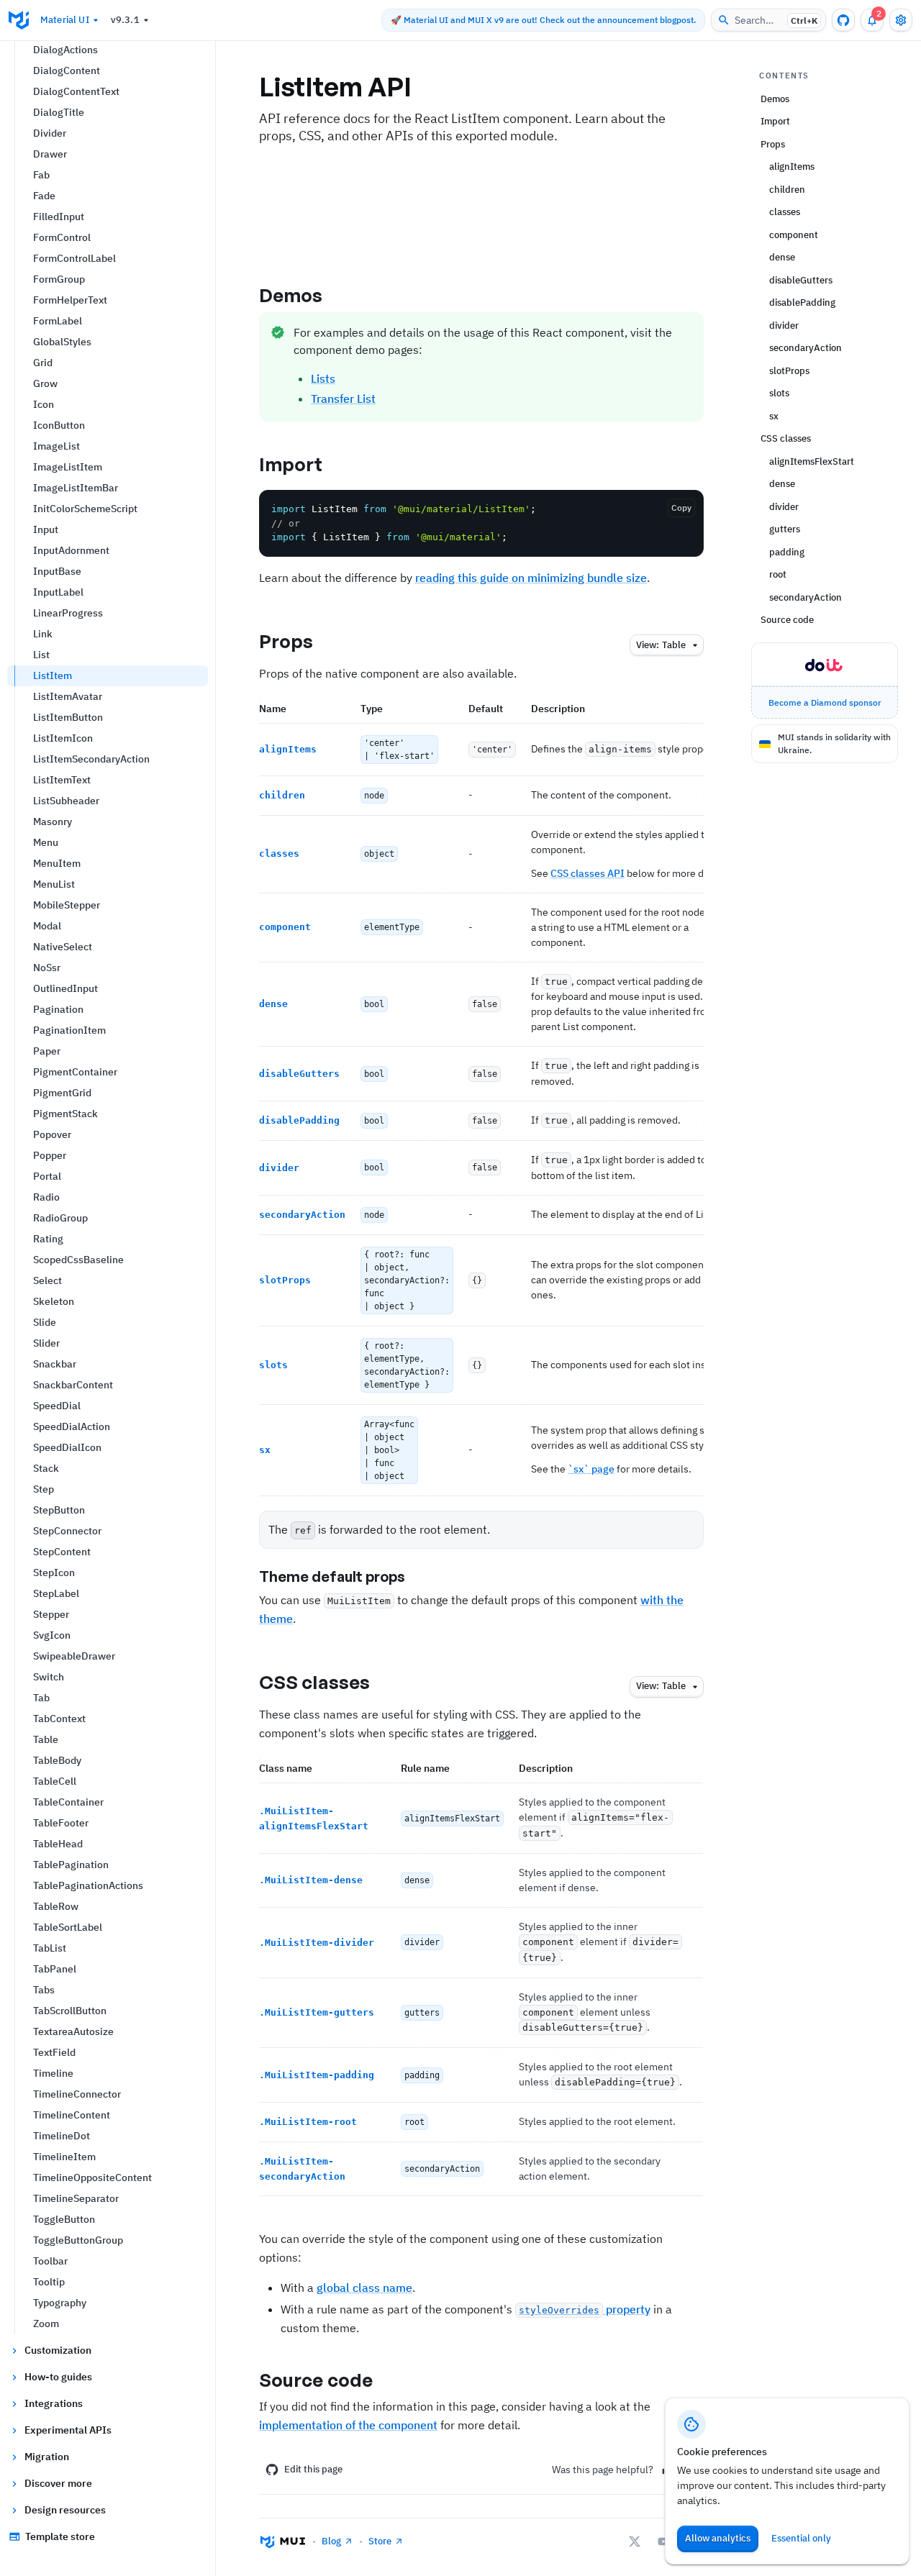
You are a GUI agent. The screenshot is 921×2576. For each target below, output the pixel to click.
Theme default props (332, 1576)
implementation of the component (348, 2425)
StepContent (62, 1552)
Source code (316, 2380)
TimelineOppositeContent (92, 2177)
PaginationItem (69, 1030)
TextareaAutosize (73, 2031)
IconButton (59, 425)
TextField (54, 2052)
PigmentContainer (75, 1072)
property (585, 2309)
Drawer (50, 154)
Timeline (53, 2073)
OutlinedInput (65, 988)
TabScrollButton (70, 2011)
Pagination (58, 1009)
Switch (49, 1677)
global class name (364, 2288)
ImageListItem (68, 467)
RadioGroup (60, 1218)
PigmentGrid (62, 1093)
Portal (47, 1176)
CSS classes (314, 1682)
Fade (44, 196)
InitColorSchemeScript (85, 509)
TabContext (59, 1719)
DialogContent (67, 70)
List (41, 655)
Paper (47, 1051)
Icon (44, 404)
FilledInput (59, 217)
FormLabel (58, 321)
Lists (323, 378)
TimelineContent (72, 2115)
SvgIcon (52, 1635)
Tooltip (49, 2282)
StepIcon (54, 1573)
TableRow (56, 1906)
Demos (291, 295)
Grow (45, 383)
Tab (41, 1698)
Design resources (65, 2510)
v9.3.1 (125, 20)
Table (46, 1739)
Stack (46, 1468)
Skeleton (54, 1301)
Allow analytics (718, 2538)
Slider (46, 1343)
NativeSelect (63, 947)
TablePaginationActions (88, 1885)
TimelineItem (64, 2157)
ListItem (53, 675)
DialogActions (65, 50)
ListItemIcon (63, 738)
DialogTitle (59, 112)
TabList (50, 1948)
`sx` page (591, 1469)
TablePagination (71, 1865)
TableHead (58, 1844)
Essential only (801, 2538)
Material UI (65, 20)
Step (44, 1489)
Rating (48, 1239)
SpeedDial (57, 1406)
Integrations (54, 2403)
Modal (47, 926)
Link (43, 634)
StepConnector (67, 1531)
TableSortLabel (68, 1927)
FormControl (62, 237)
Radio (46, 1197)
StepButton (59, 1510)
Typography (60, 2303)
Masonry (53, 822)
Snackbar (55, 1364)
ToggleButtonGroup (78, 2240)
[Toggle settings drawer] (901, 20)
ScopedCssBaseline (78, 1260)
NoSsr (47, 968)
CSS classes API (587, 873)
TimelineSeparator (76, 2198)
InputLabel (58, 592)
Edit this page (313, 2469)
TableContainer (68, 1802)
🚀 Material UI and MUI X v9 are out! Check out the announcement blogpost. (543, 20)
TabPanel (55, 1969)
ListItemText (62, 780)
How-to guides (58, 2377)
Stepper (51, 1614)
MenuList (54, 884)
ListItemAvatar (68, 696)
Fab (41, 175)
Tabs (44, 1990)
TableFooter (61, 1823)
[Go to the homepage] (19, 20)
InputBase (57, 571)
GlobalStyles (62, 342)
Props (286, 641)
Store (380, 2541)
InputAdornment (71, 550)
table (661, 645)
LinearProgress (68, 613)
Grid (43, 363)
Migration (47, 2457)
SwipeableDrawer (74, 1656)
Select (47, 1280)
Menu (46, 842)
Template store (60, 2536)
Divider (50, 133)
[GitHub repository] (843, 20)
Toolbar (50, 2261)
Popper (50, 1155)
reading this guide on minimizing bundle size (531, 578)
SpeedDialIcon (67, 1447)
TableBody (57, 1760)
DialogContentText (76, 91)
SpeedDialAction (72, 1426)
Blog (331, 2541)
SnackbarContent (73, 1385)
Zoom (46, 2324)
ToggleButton (64, 2219)
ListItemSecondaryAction (91, 759)
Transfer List (343, 399)
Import (291, 464)
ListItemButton (68, 717)
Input (46, 529)
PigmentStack (65, 1114)
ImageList (56, 446)
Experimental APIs (68, 2430)
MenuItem (57, 863)
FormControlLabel (74, 258)
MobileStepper (67, 905)
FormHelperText (70, 300)
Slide (45, 1322)
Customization (58, 2350)
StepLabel (56, 1593)
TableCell (55, 1781)
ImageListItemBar (76, 488)
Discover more (58, 2483)
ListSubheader (66, 801)
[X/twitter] (635, 2541)
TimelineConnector (77, 2094)
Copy (681, 508)
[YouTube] (663, 2541)
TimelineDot (62, 2136)
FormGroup (59, 279)
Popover (52, 1134)
